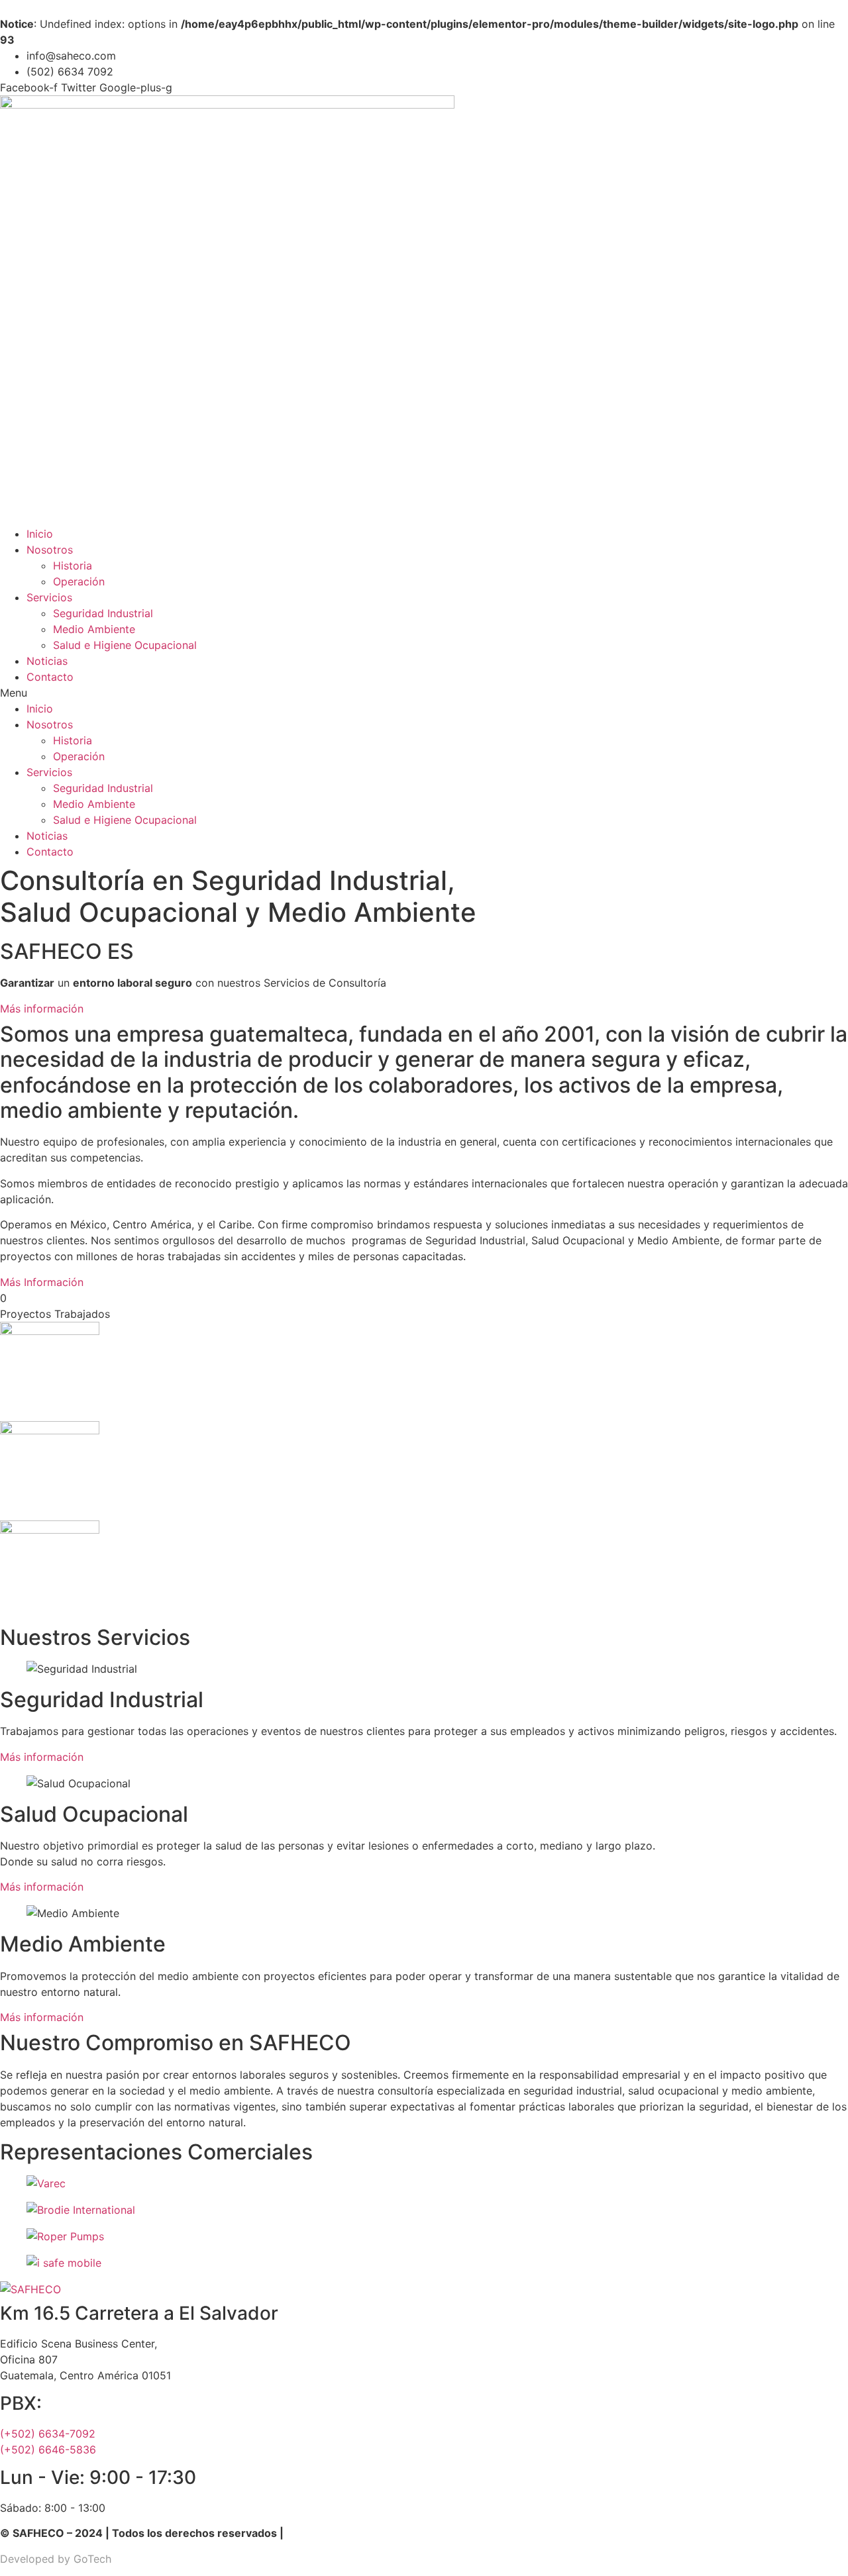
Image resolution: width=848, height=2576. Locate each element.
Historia (73, 566)
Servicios (49, 597)
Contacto (50, 677)
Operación (79, 581)
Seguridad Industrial (103, 613)
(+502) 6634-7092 (48, 2434)
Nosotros (50, 550)
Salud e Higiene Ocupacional (125, 645)
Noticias (47, 661)
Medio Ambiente (94, 629)
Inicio (40, 534)
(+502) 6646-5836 (48, 2450)
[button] (424, 693)
